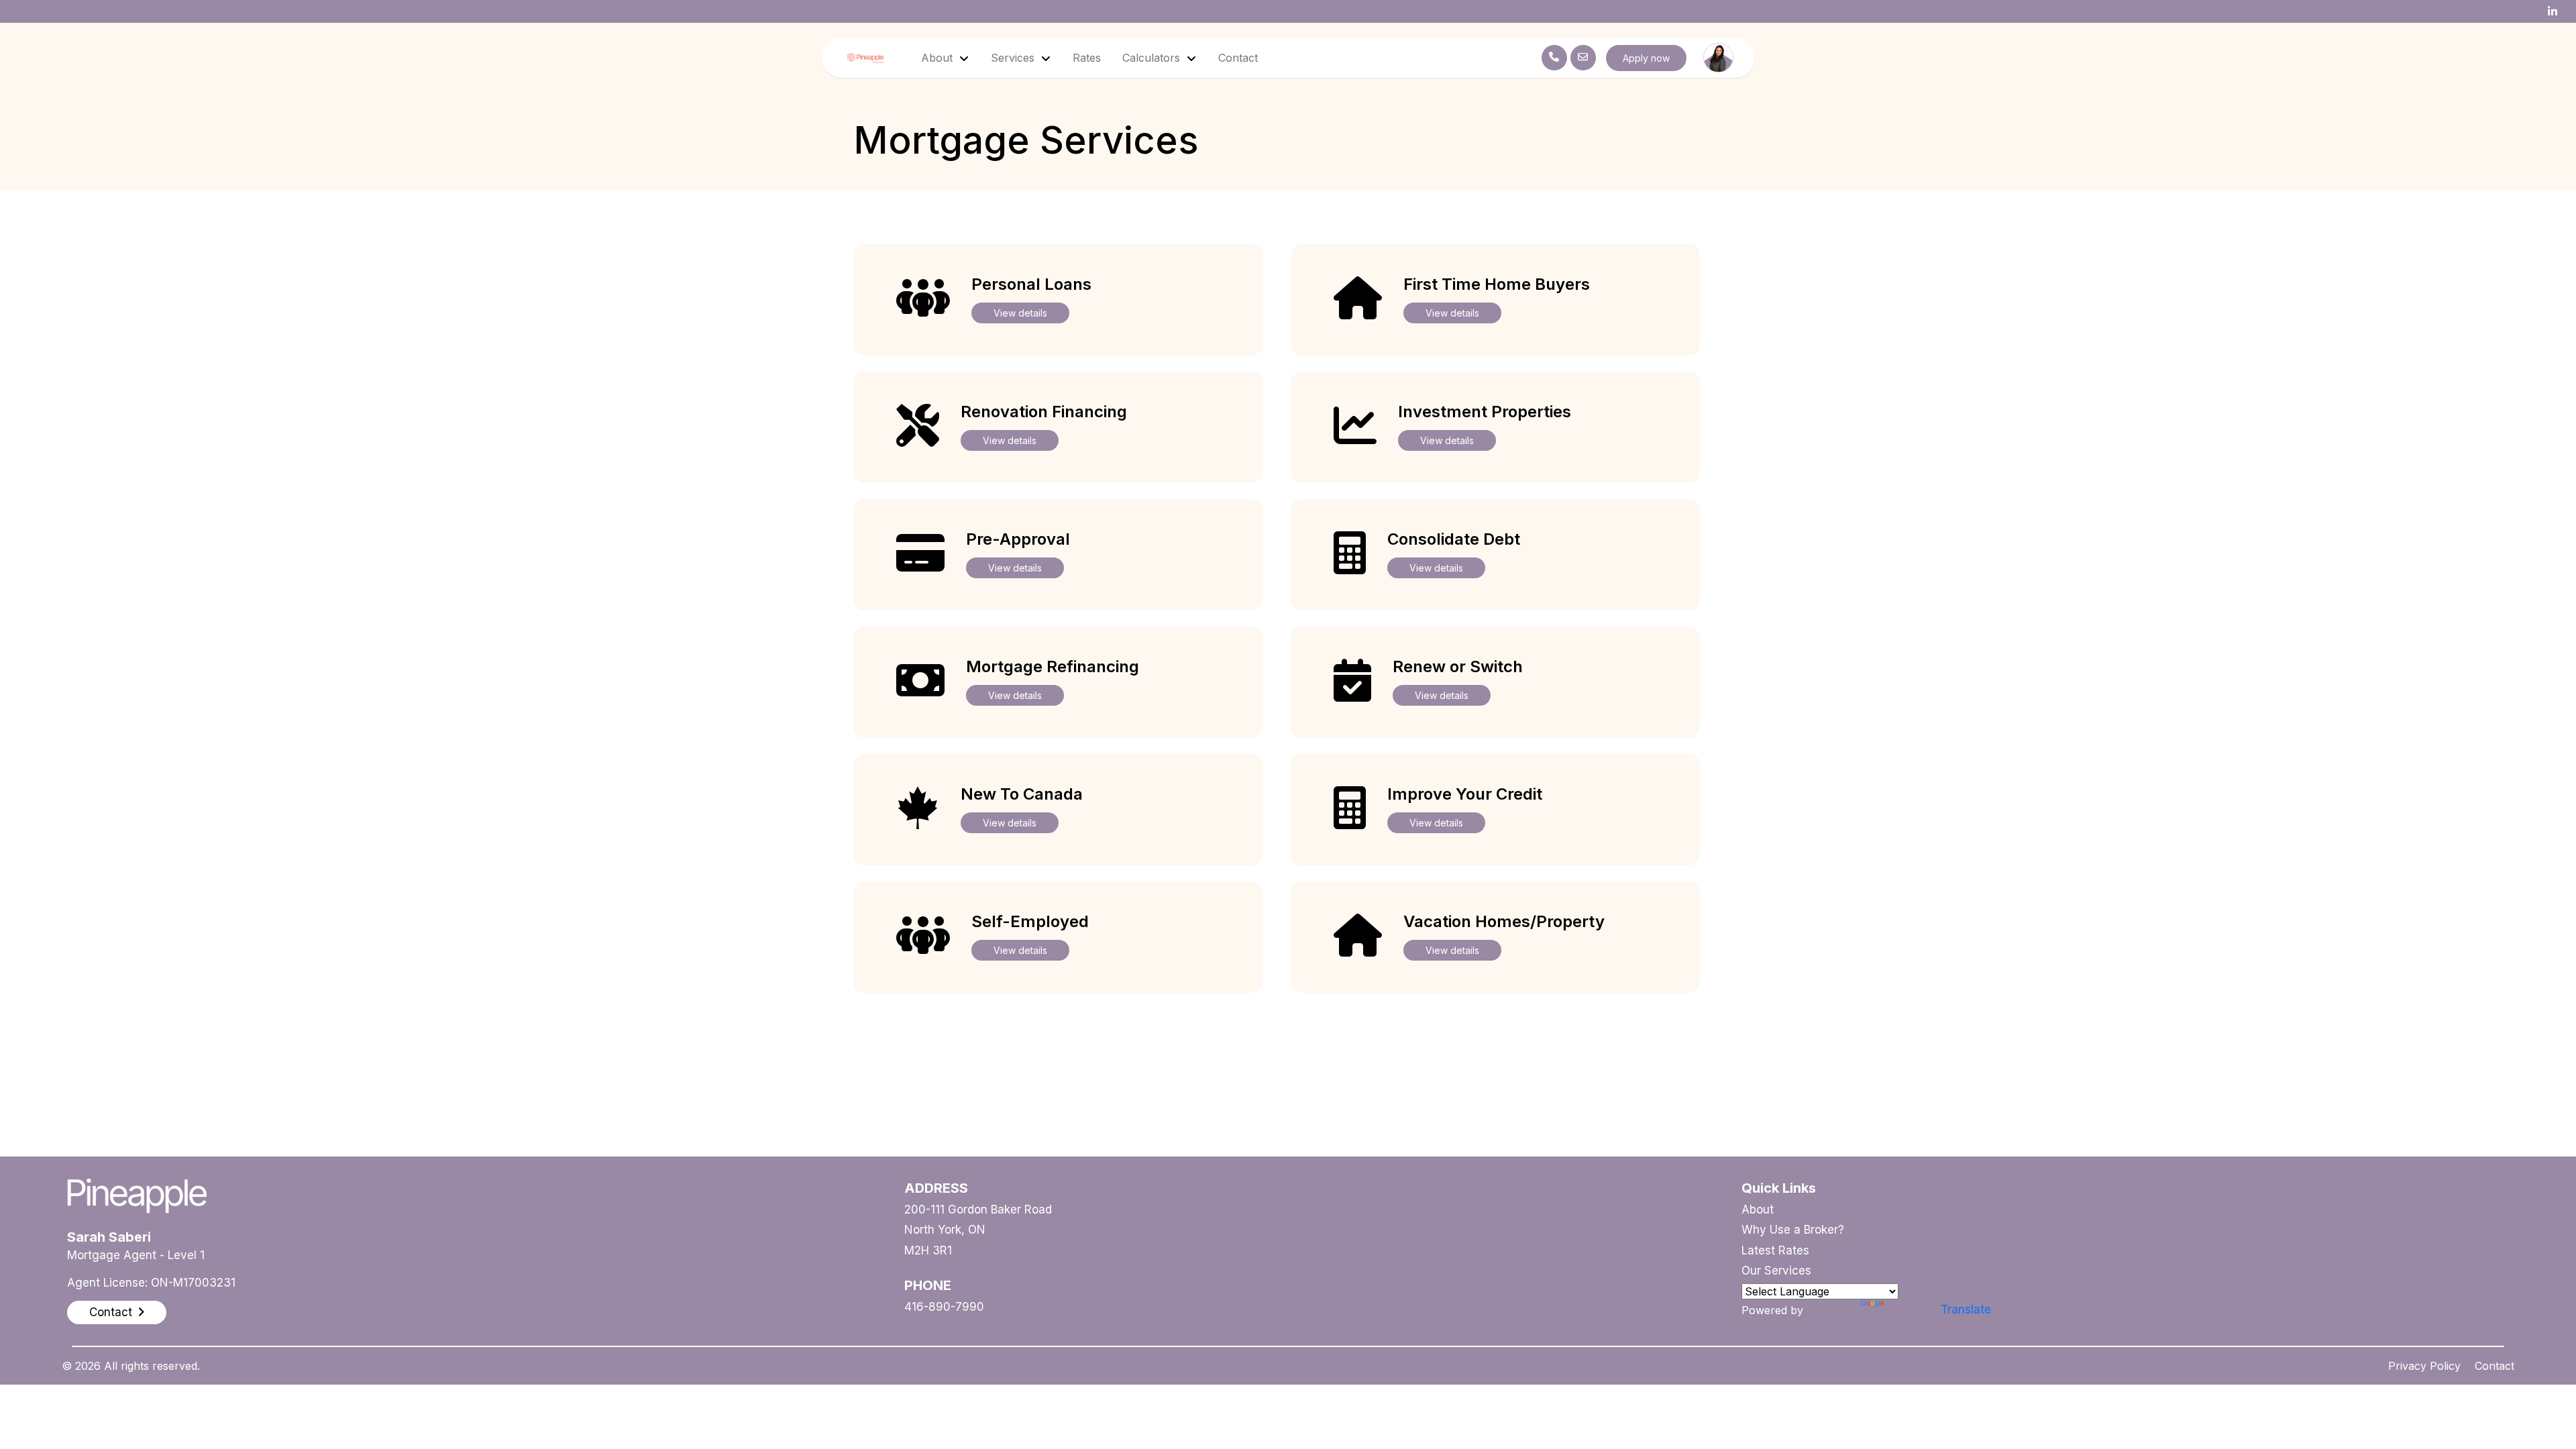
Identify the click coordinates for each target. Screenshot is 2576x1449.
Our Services (1776, 1271)
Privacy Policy (2424, 1366)
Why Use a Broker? (1793, 1230)
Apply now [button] (1646, 58)
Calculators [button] (1153, 58)
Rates (1087, 58)
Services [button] (1014, 58)
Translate (1966, 1309)
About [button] (938, 58)
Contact (1238, 58)
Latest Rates (1775, 1250)
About (1758, 1210)
